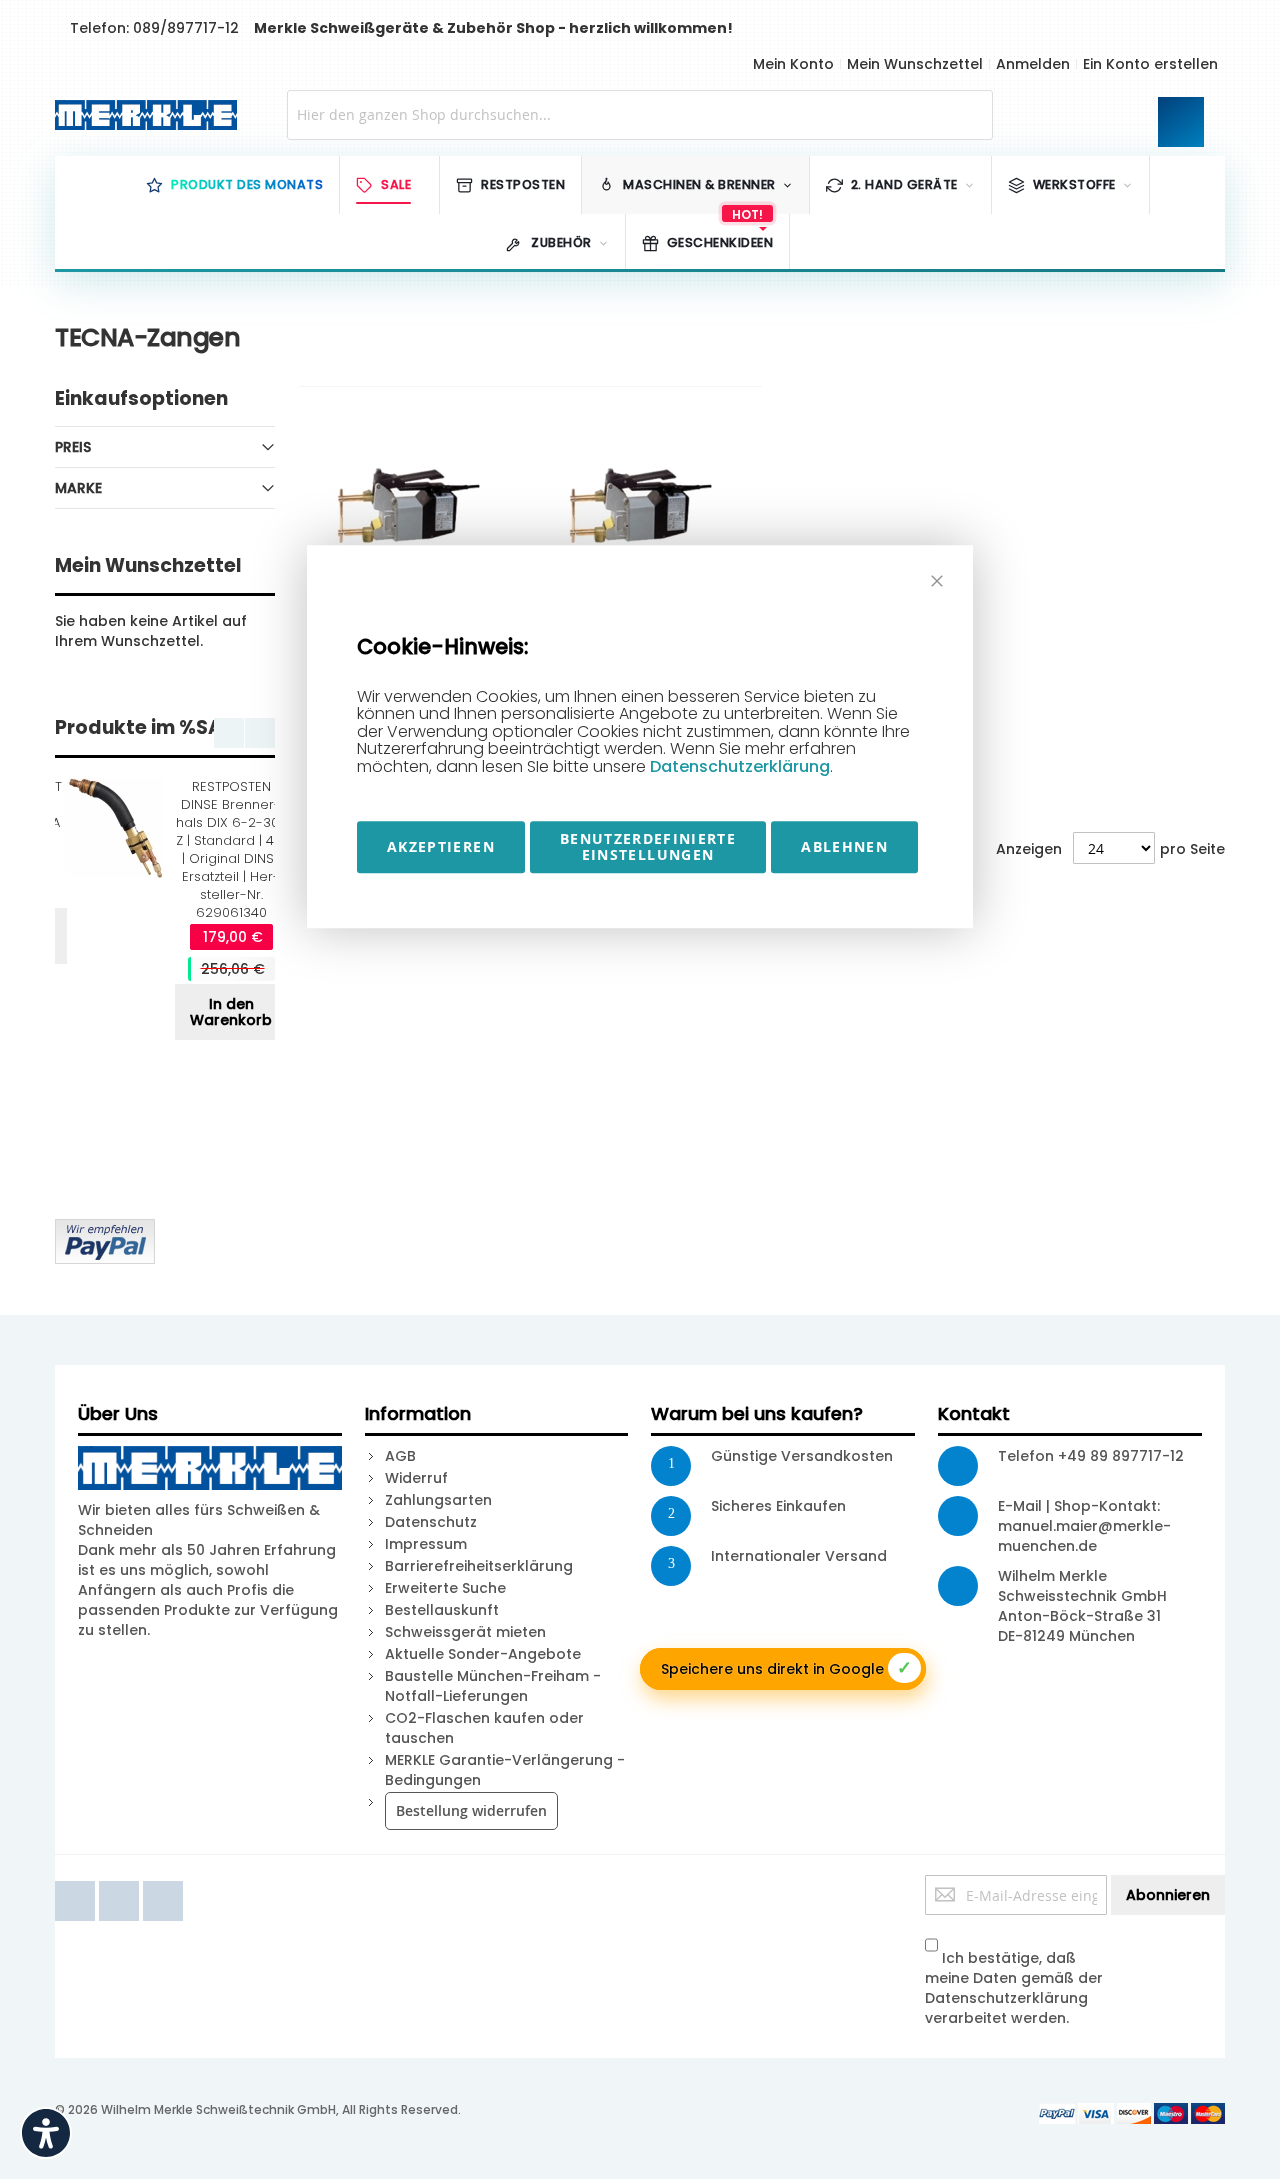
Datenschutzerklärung (740, 766)
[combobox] (640, 115)
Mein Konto (793, 64)
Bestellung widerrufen (471, 1810)
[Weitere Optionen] (105, 1229)
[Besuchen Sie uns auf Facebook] (77, 1885)
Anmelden (1033, 64)
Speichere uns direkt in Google (786, 1668)
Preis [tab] (73, 447)
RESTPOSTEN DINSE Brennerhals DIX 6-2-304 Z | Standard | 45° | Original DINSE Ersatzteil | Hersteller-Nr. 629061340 (231, 849)
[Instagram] (163, 1885)
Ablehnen (844, 846)
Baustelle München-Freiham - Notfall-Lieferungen (493, 1686)
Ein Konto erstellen (1150, 64)
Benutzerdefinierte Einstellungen (648, 846)
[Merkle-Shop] (141, 114)
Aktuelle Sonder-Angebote (483, 1654)
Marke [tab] (78, 488)
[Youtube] (121, 1885)
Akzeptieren (441, 846)
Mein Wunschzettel (915, 64)
